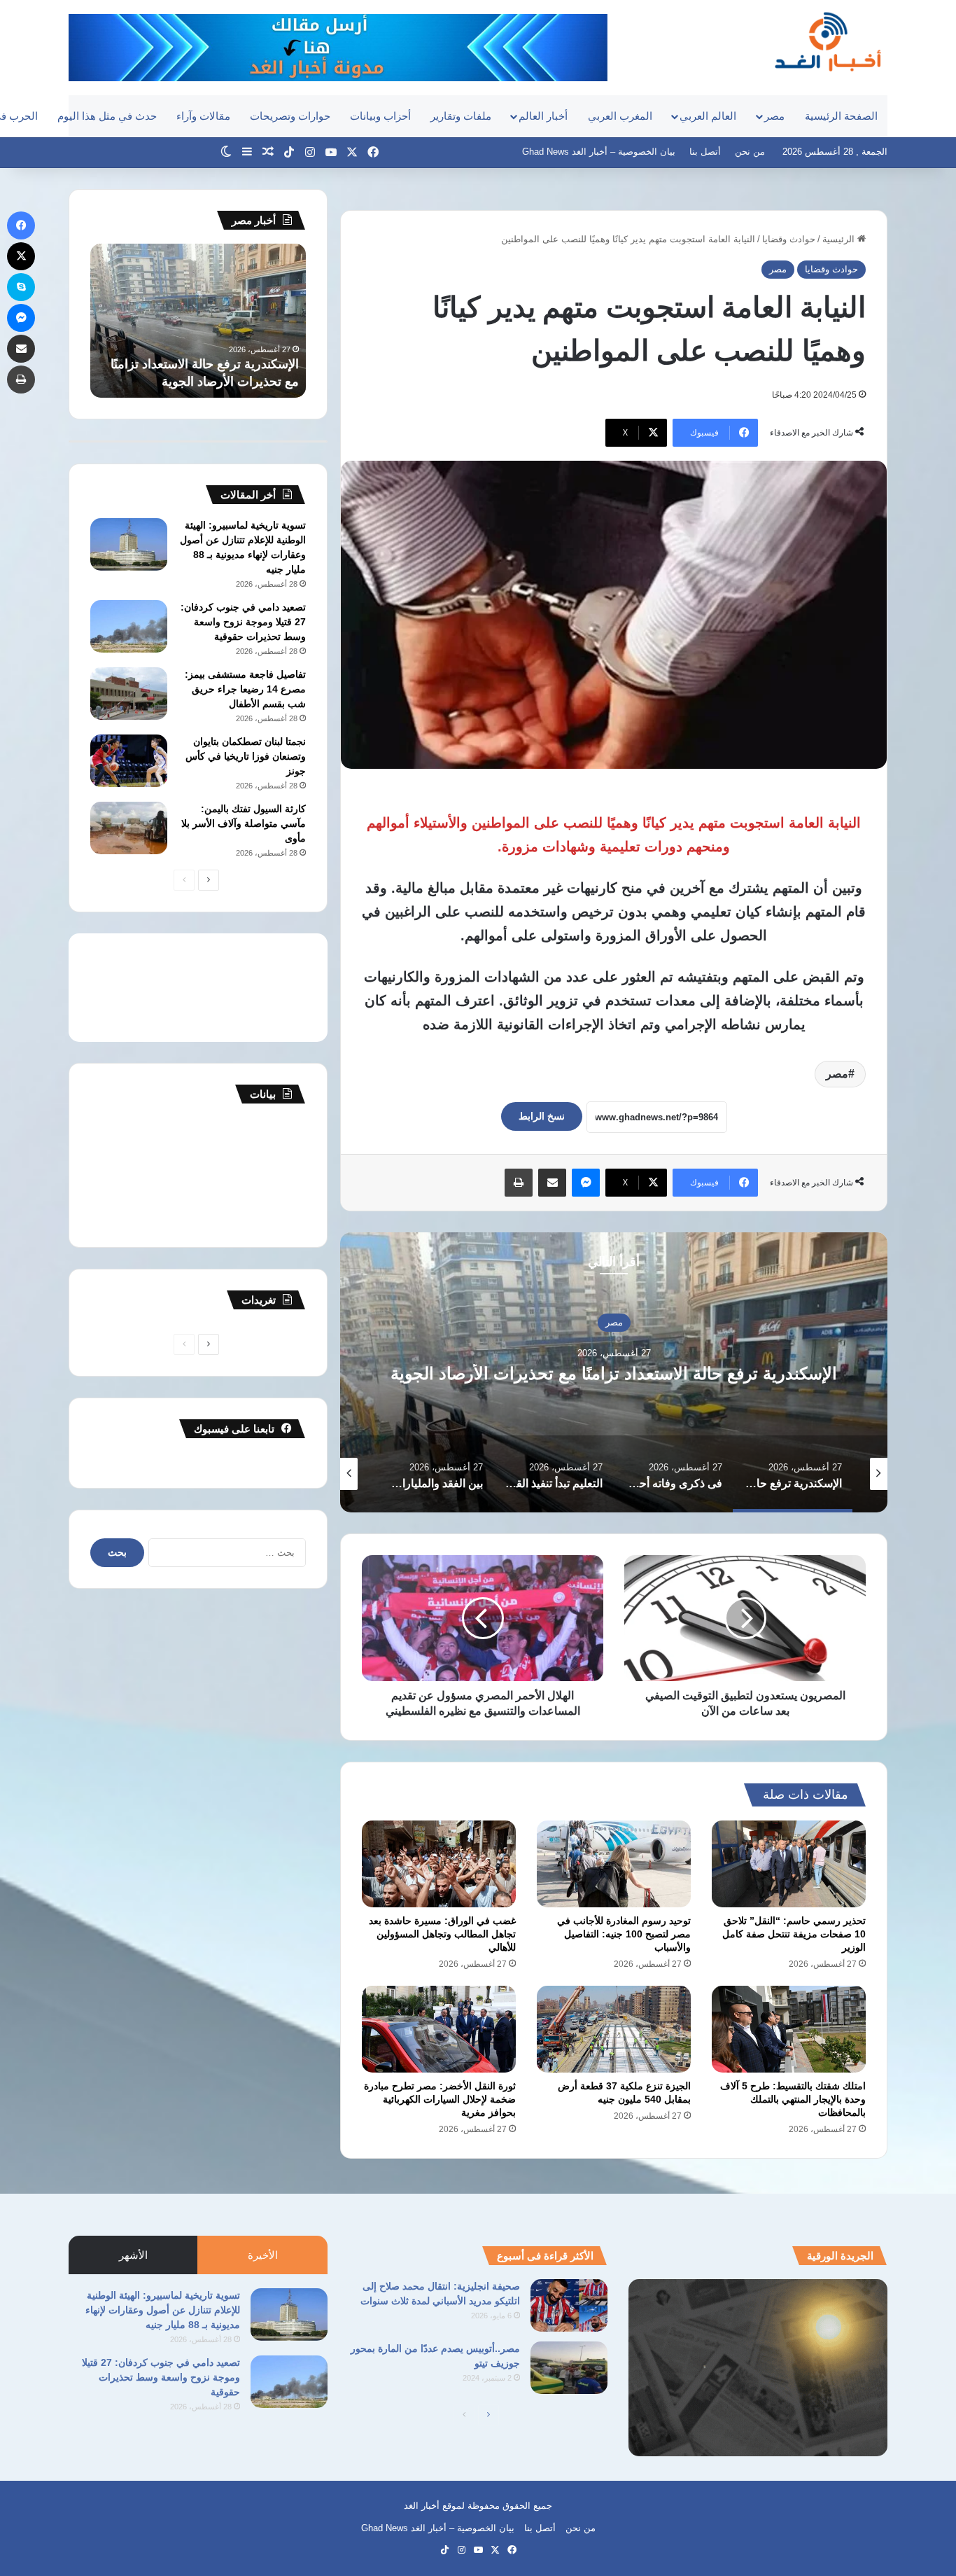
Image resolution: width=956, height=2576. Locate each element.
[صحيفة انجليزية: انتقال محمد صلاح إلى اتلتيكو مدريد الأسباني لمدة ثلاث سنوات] (569, 2305)
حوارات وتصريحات (290, 116)
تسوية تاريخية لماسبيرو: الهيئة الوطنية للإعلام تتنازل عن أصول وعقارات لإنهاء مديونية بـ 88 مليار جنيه (163, 2310)
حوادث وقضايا (789, 239)
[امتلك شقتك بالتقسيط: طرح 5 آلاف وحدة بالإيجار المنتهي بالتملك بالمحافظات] (789, 2029)
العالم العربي (708, 116)
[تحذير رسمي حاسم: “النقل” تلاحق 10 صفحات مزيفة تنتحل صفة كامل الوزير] (789, 1864)
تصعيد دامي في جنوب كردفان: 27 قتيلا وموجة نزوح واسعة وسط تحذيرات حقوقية (243, 622)
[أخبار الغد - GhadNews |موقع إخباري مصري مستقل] (828, 41)
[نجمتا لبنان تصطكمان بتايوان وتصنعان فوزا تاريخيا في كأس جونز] (129, 761)
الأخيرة (263, 2255)
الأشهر (133, 2255)
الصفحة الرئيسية (841, 116)
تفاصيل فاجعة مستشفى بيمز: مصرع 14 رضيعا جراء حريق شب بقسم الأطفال (245, 689)
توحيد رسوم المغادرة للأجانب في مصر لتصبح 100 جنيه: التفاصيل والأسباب (624, 1934)
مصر (774, 116)
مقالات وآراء (203, 116)
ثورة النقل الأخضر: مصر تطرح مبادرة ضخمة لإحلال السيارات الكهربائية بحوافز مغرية (440, 2099)
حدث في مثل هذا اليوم (107, 116)
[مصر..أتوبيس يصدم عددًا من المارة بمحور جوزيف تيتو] (569, 2368)
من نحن (750, 152)
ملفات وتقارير (461, 116)
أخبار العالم (543, 116)
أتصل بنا (705, 152)
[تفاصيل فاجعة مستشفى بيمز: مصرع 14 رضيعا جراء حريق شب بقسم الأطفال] (129, 694)
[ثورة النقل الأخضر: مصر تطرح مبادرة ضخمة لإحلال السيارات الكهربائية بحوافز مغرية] (439, 2029)
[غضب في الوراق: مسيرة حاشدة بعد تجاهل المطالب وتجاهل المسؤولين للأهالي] (439, 1864)
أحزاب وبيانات (380, 116)
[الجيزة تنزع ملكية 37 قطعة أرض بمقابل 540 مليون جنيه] (614, 2029)
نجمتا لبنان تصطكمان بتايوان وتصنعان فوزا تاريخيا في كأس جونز (246, 756)
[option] (614, 1372)
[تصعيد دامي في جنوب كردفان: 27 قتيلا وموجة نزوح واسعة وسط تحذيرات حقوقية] (129, 626)
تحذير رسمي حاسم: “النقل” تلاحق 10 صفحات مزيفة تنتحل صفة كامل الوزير (794, 1934)
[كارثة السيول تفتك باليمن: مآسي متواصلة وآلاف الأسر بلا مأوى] (129, 828)
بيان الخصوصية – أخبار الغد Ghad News (599, 152)
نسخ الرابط (542, 1116)
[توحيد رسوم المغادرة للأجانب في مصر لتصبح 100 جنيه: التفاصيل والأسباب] (614, 1864)
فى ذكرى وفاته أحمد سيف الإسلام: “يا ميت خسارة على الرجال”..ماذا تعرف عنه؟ (614, 1374)
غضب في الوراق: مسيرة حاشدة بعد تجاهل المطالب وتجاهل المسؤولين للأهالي (442, 1934)
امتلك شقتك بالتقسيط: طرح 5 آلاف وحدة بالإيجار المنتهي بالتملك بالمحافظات (793, 2099)
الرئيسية (840, 239)
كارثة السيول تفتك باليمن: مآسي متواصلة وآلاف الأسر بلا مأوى (244, 823)
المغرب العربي (620, 116)
